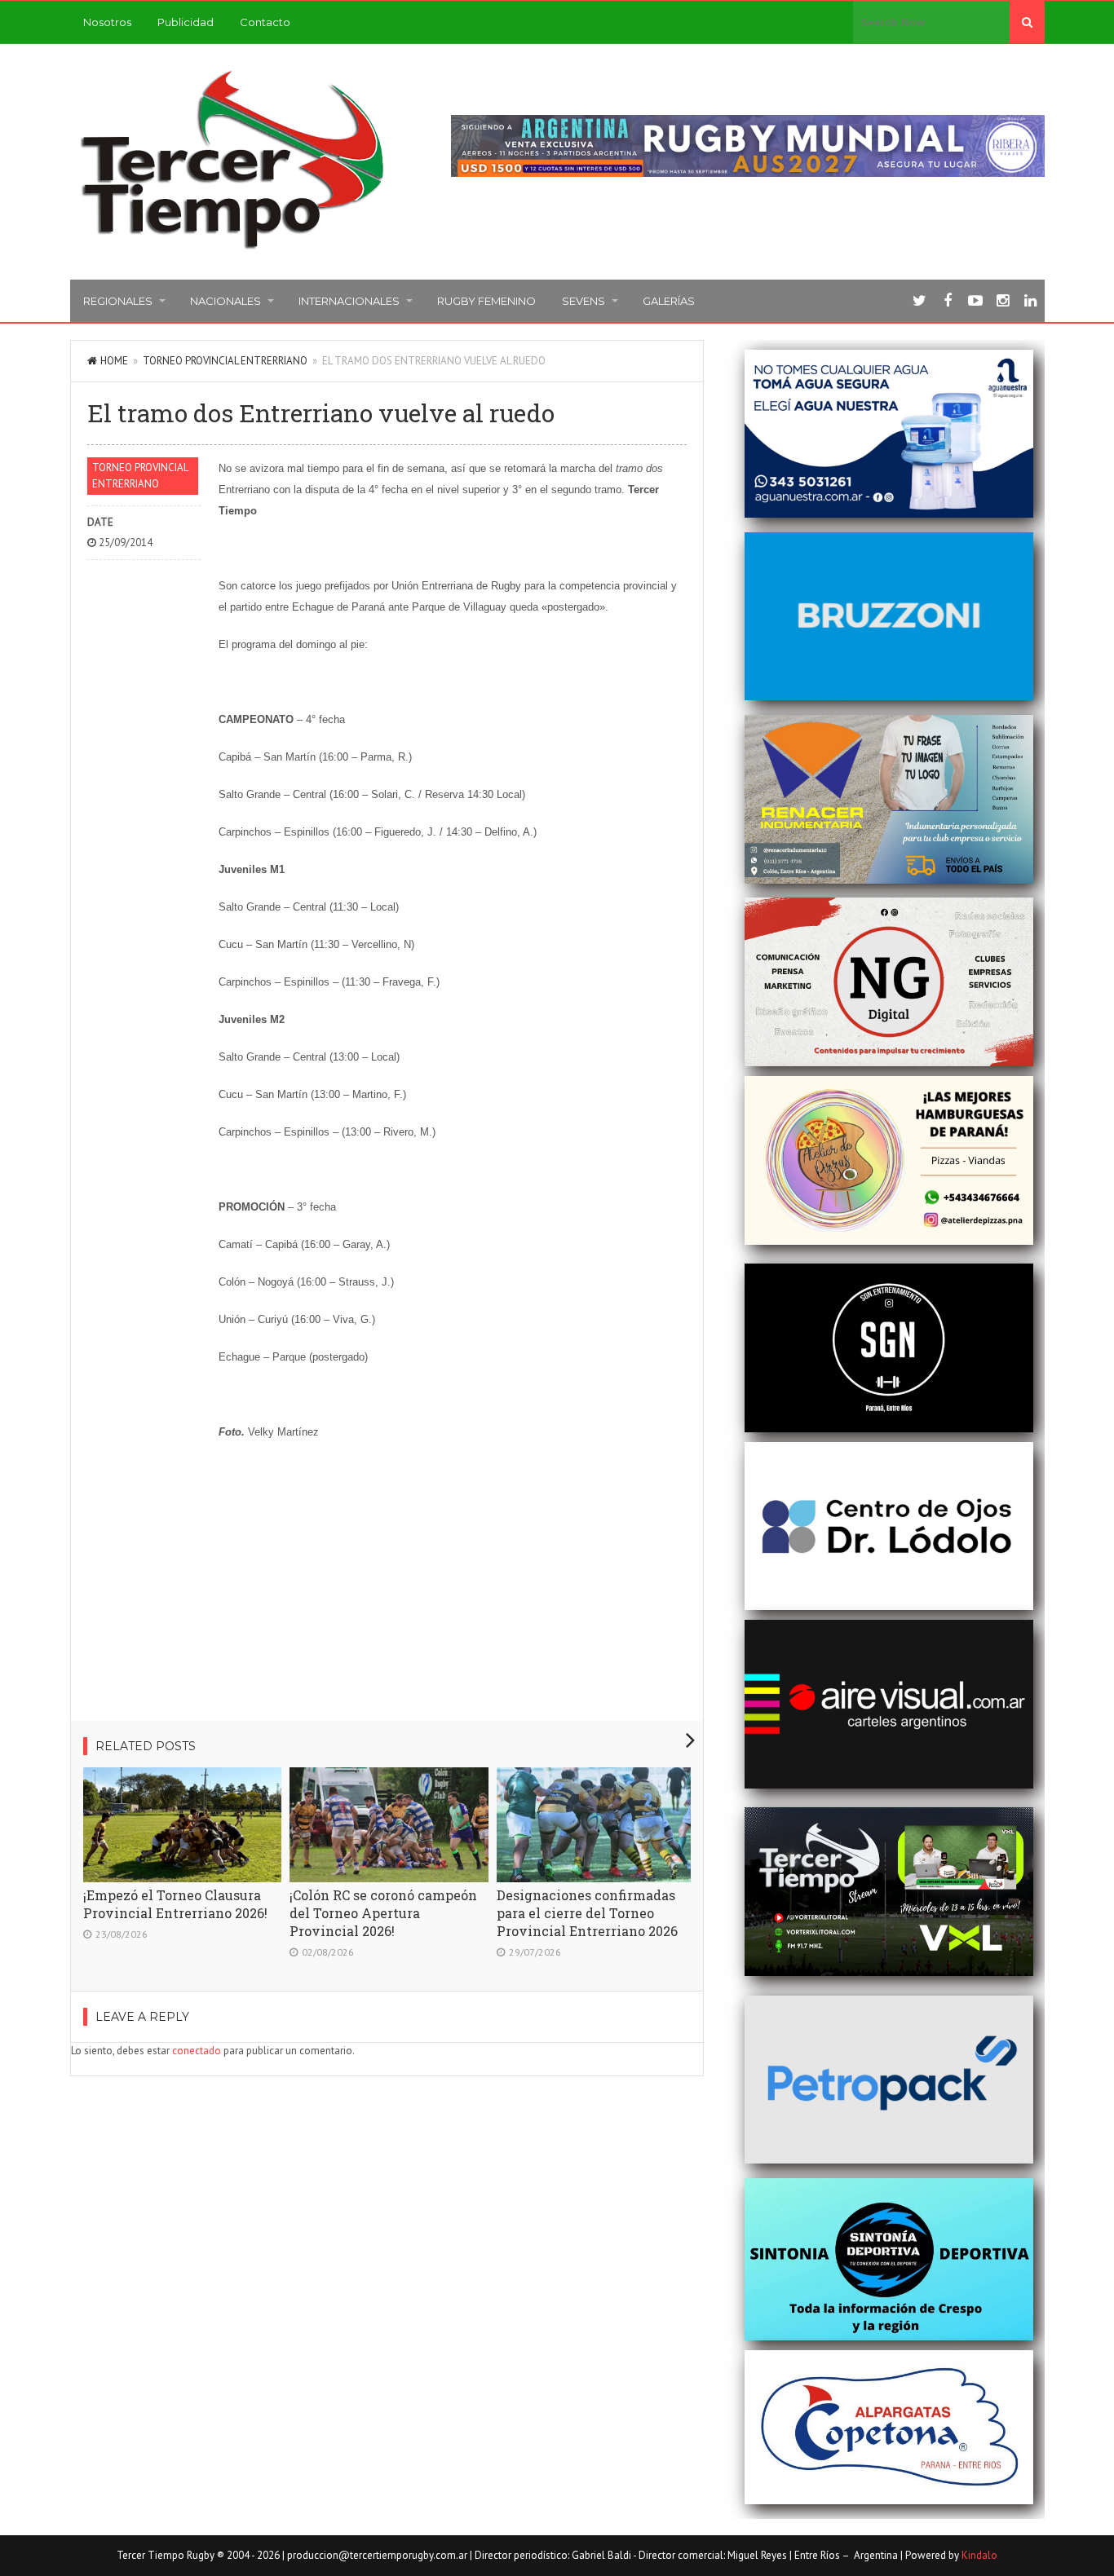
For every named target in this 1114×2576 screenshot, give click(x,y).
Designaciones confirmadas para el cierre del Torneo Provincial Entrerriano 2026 (587, 1913)
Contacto (265, 22)
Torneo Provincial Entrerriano (225, 361)
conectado (197, 2051)
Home (114, 361)
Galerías (669, 301)
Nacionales (225, 301)
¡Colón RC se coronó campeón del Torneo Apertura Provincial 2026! (383, 1913)
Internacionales (349, 301)
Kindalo (979, 2555)
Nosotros (107, 22)
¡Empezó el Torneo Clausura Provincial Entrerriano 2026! (175, 1904)
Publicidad (186, 22)
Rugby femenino (486, 301)
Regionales (118, 301)
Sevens (584, 301)
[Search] (1027, 22)
